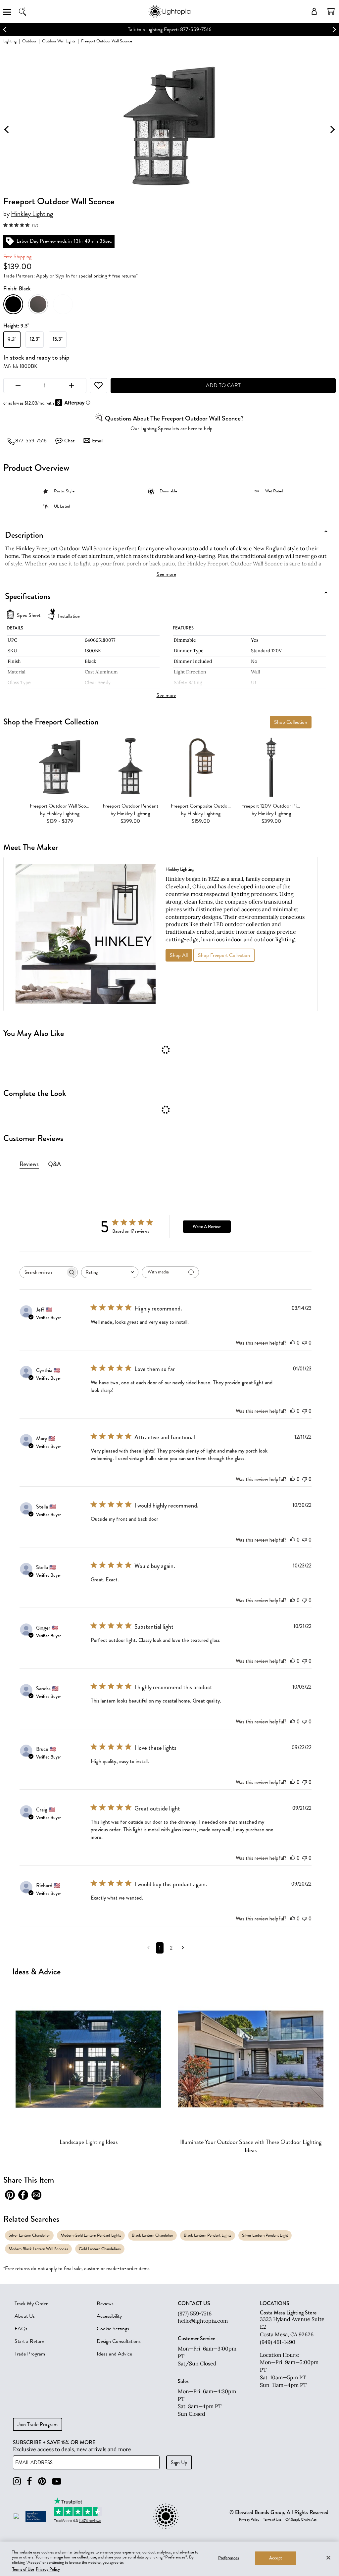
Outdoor (29, 41)
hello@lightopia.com (203, 2321)
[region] (169, 2559)
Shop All (179, 955)
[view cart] (331, 11)
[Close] (328, 2557)
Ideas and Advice (114, 2354)
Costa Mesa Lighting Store (288, 2313)
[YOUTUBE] (57, 2481)
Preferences (229, 2558)
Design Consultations (119, 2341)
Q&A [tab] (54, 1164)
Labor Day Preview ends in (148, 29)
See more (166, 574)
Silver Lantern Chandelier (29, 2235)
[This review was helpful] (293, 1343)
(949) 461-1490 (278, 2342)
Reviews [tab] (29, 1164)
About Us (25, 2316)
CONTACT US (194, 2304)
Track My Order (31, 2304)
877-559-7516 (31, 441)
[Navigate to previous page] (148, 1948)
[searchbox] (43, 1272)
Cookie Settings (113, 2329)
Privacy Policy (249, 2520)
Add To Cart (223, 385)
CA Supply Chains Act (301, 2520)
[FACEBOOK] (29, 2481)
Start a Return (29, 2341)
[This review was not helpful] (305, 1343)
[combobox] (110, 1272)
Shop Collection (291, 722)
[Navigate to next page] (183, 1948)
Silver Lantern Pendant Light (265, 2235)
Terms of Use (272, 2520)
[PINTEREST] (42, 2481)
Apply (42, 276)
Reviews (105, 2304)
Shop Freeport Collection (224, 955)
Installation (69, 616)
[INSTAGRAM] (17, 2481)
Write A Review (207, 1227)
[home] (169, 16)
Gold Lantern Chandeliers (100, 2249)
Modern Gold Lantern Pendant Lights (91, 2235)
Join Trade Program (38, 2424)
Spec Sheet (29, 615)
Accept (276, 2558)
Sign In (63, 276)
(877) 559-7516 (195, 2313)
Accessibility (109, 2316)
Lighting (10, 41)
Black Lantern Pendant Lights (208, 2235)
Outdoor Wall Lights (59, 41)
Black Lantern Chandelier (152, 2235)
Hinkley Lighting (32, 214)
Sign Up (179, 2462)
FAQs (21, 2329)
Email (98, 441)
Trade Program (30, 2354)
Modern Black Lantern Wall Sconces (38, 2249)
